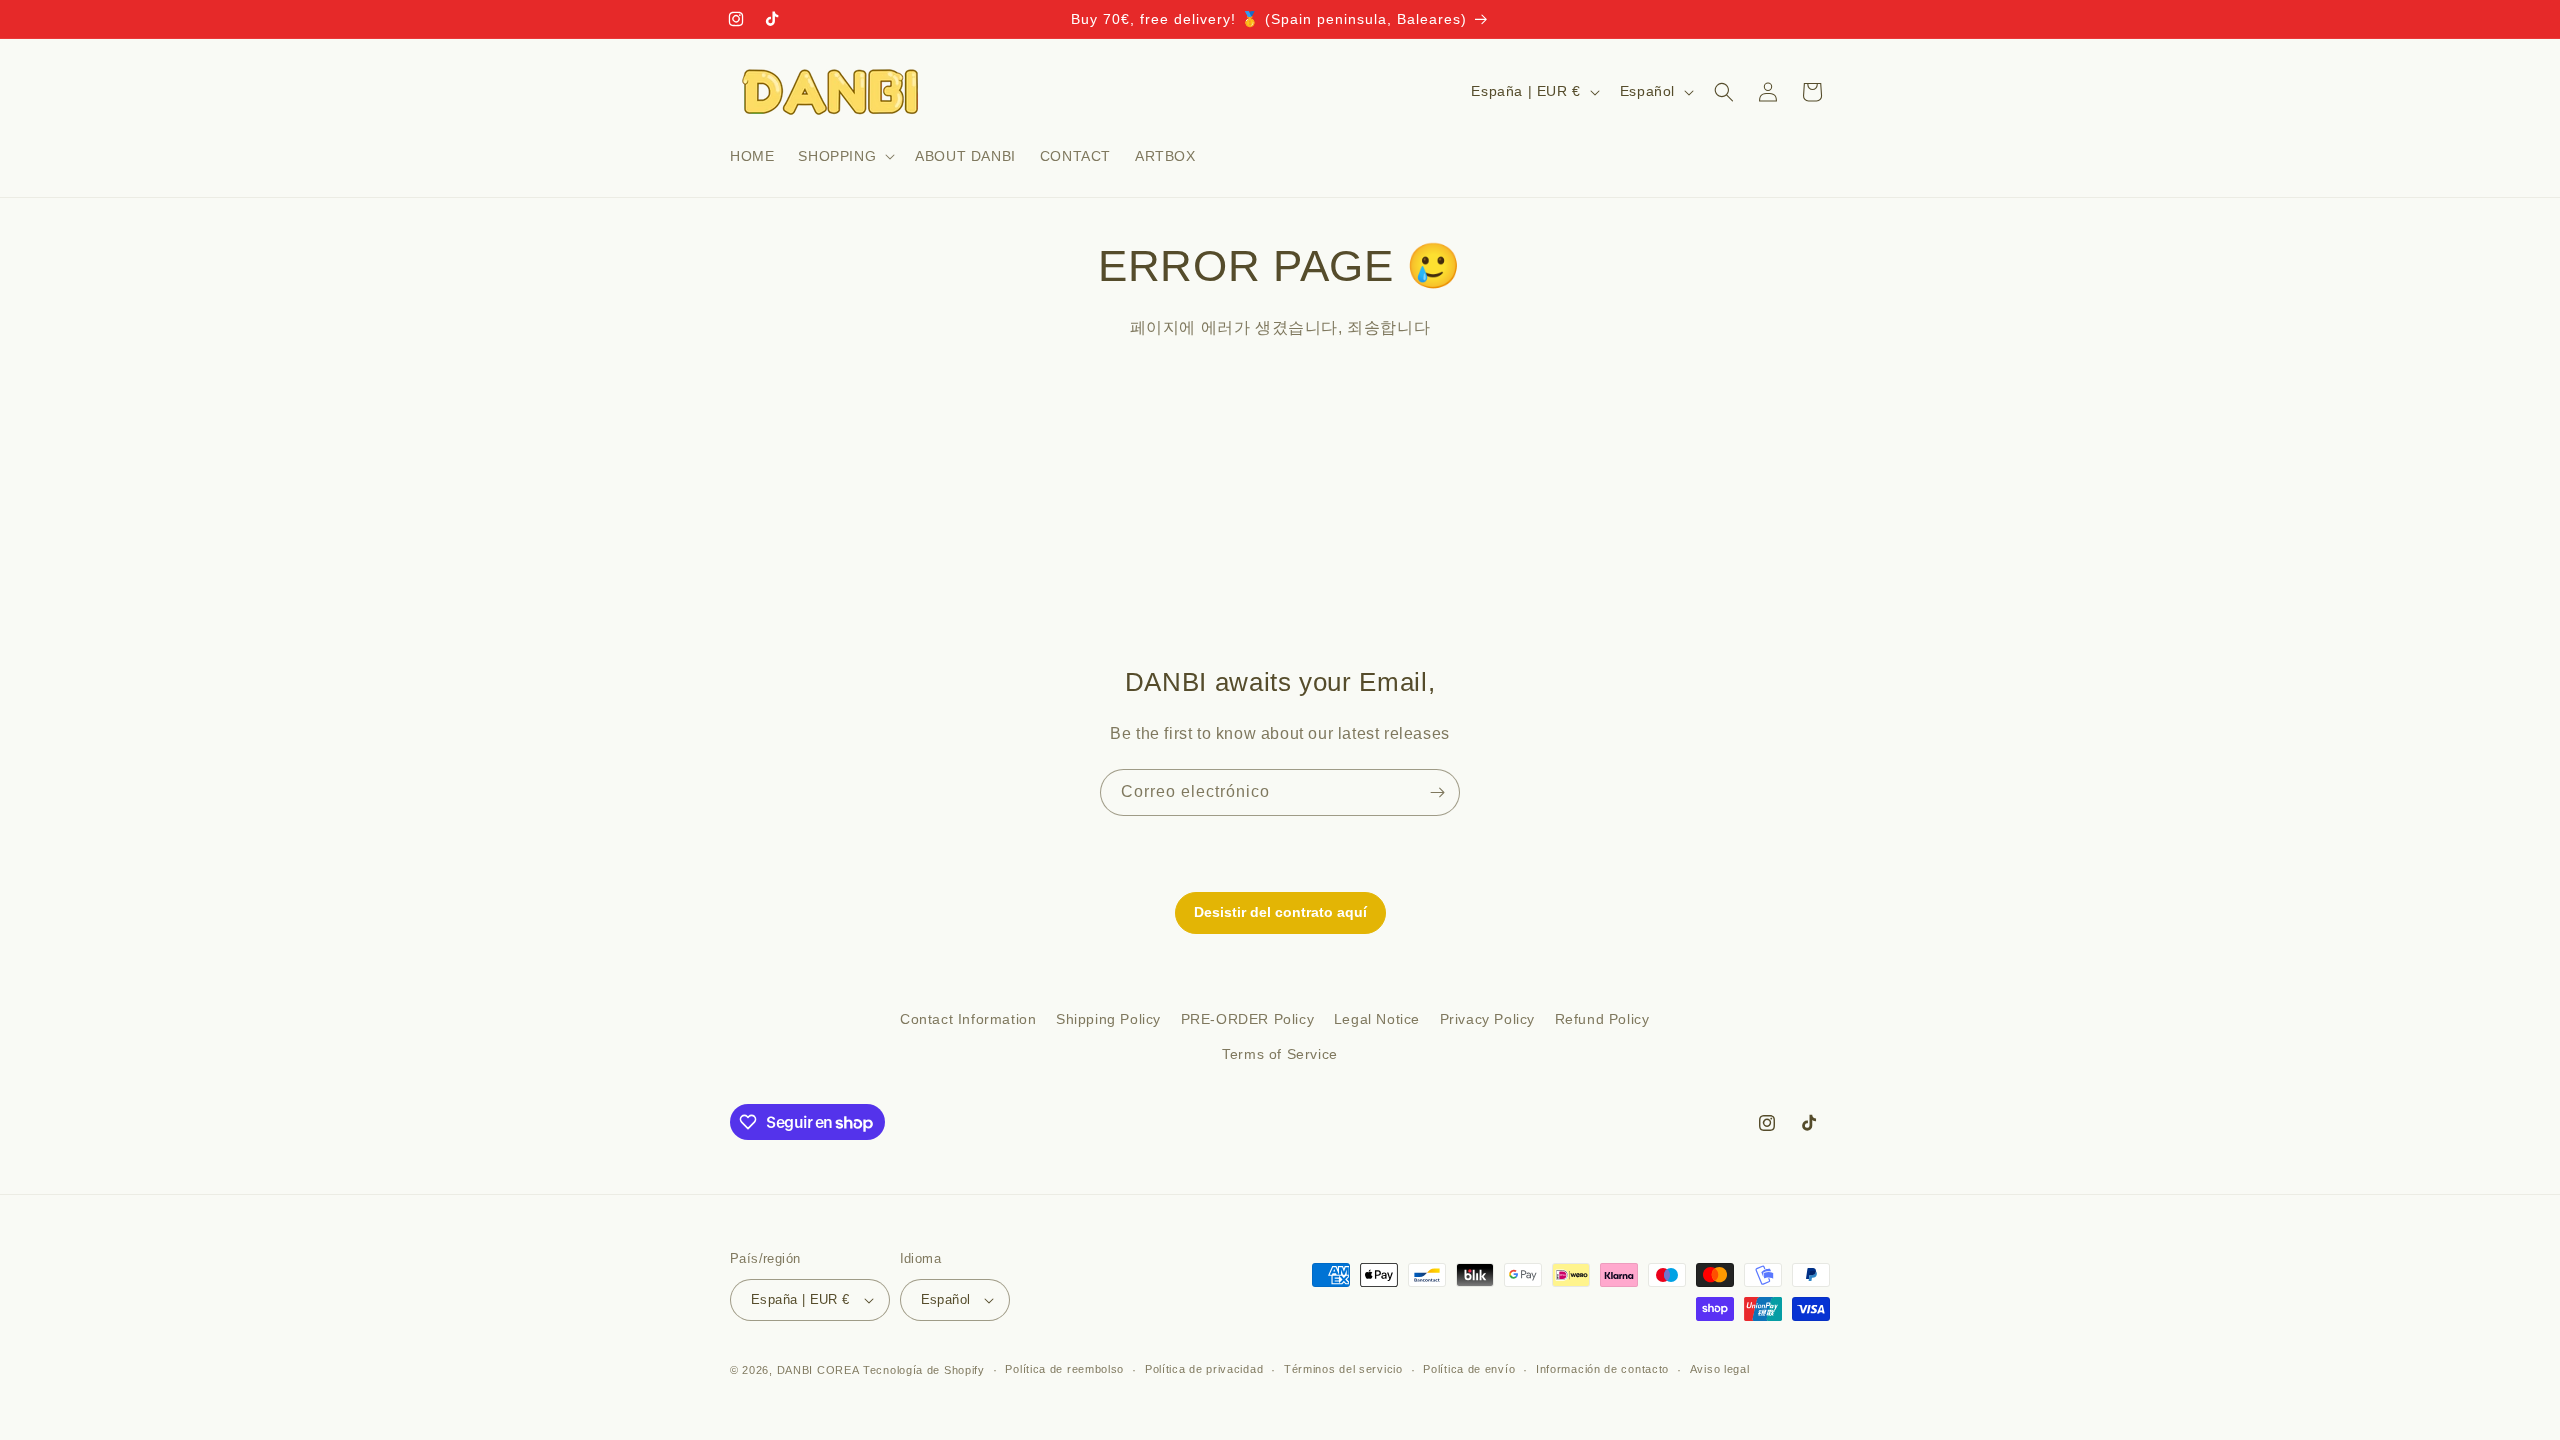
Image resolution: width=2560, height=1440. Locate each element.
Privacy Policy (1487, 1019)
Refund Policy (1602, 1019)
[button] (844, 156)
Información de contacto (1602, 1369)
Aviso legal (1720, 1369)
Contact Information (968, 1019)
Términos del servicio (1343, 1369)
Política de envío (1469, 1369)
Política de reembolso (1064, 1369)
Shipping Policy (1108, 1019)
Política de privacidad (1204, 1369)
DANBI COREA (818, 1370)
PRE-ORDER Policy (1248, 1019)
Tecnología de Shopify (924, 1370)
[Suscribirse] (1437, 792)
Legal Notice (1377, 1019)
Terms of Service (1280, 1054)
